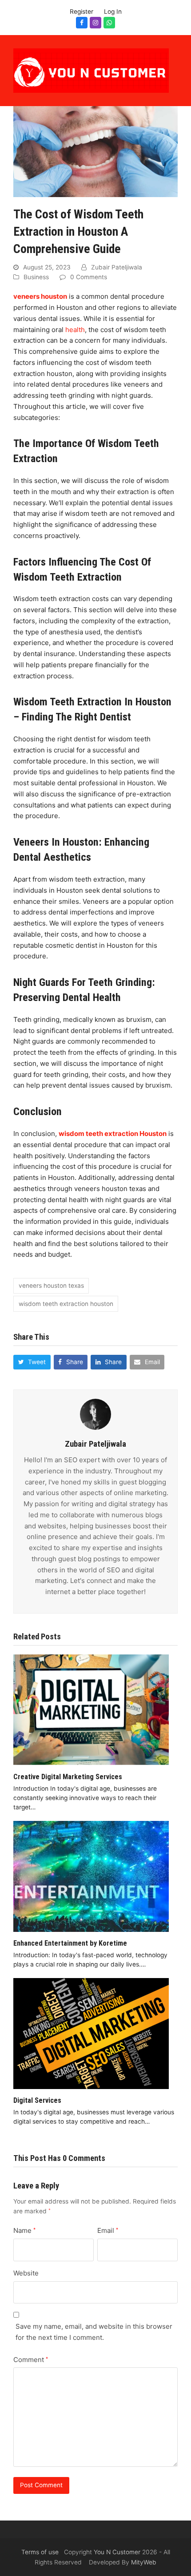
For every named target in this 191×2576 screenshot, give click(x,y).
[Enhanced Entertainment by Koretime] (91, 1876)
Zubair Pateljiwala (117, 267)
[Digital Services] (91, 2033)
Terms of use (40, 2552)
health (75, 330)
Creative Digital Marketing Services (68, 1777)
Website (26, 2273)
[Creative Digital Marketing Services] (91, 1709)
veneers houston (40, 296)
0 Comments (89, 277)
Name (24, 2230)
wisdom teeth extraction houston (66, 1304)
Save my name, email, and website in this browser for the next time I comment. (94, 2332)
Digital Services (37, 2100)
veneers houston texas (51, 1286)
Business (36, 277)
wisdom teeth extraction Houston (113, 1134)
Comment (31, 2360)
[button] (32, 1362)
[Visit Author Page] (95, 1414)
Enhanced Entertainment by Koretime (70, 1943)
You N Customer (117, 2552)
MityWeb (144, 2562)
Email (108, 2230)
